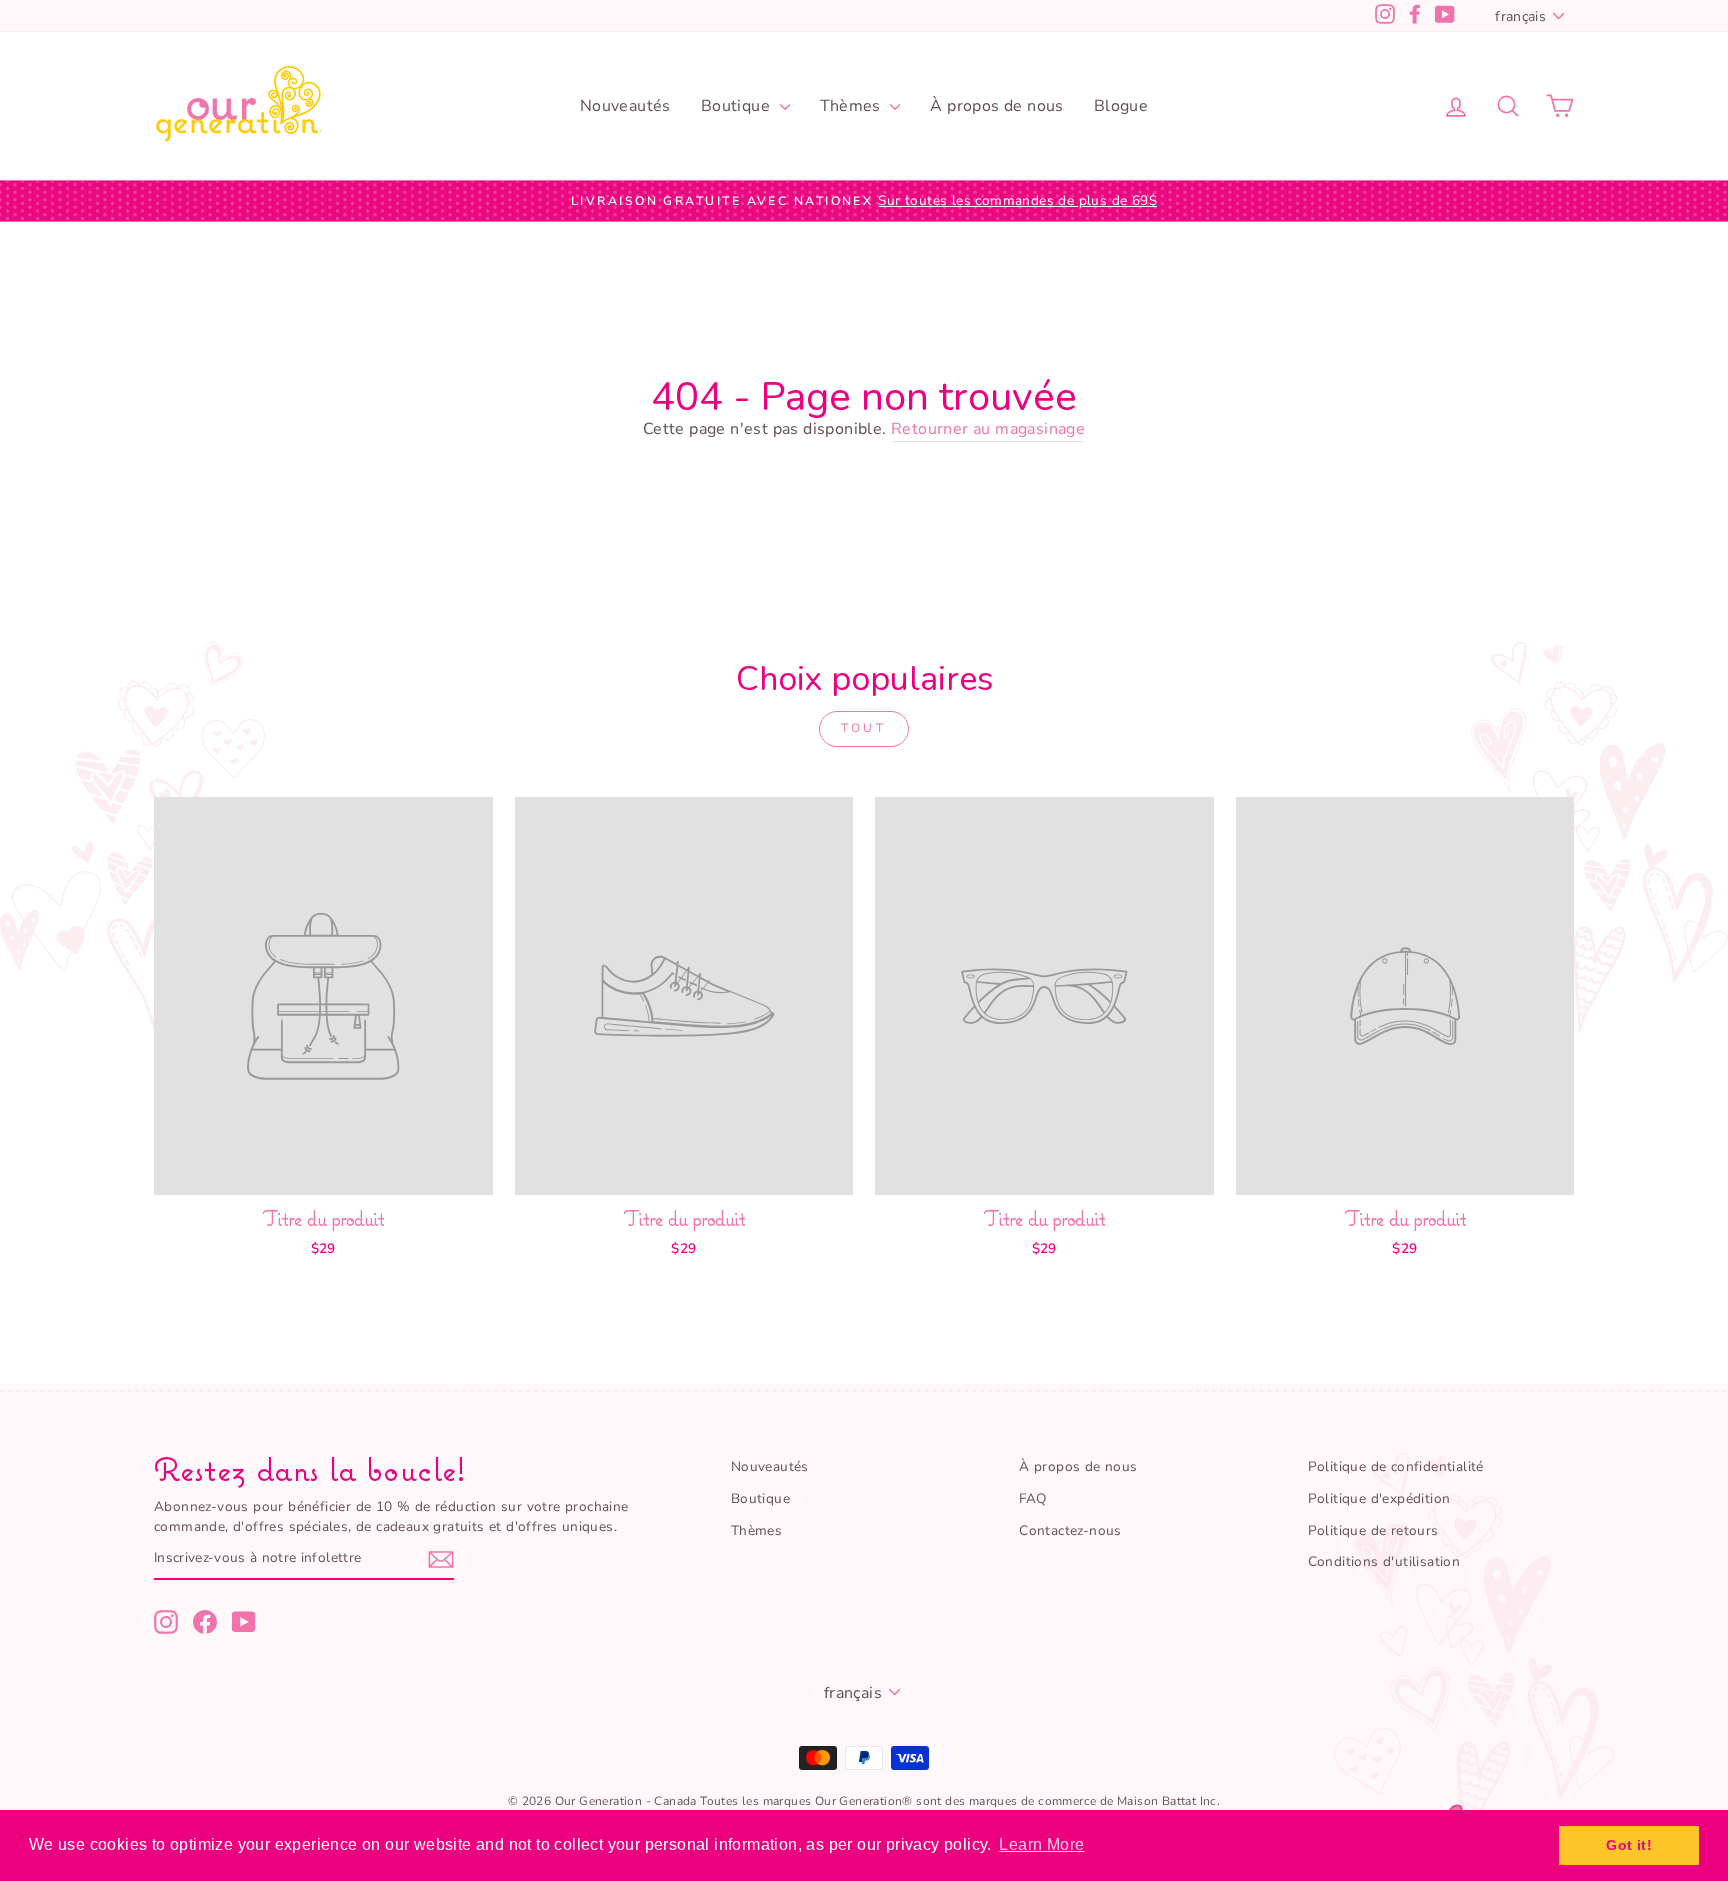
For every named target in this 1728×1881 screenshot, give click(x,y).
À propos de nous (996, 106)
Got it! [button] (1629, 1845)
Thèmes (853, 106)
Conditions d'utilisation (1384, 1561)
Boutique (738, 106)
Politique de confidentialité (1396, 1466)
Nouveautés (625, 106)
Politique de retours (1373, 1530)
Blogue (1121, 106)
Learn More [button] (1041, 1844)
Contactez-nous (1070, 1530)
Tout (863, 728)
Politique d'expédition (1379, 1498)
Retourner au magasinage (988, 429)
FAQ (1032, 1498)
